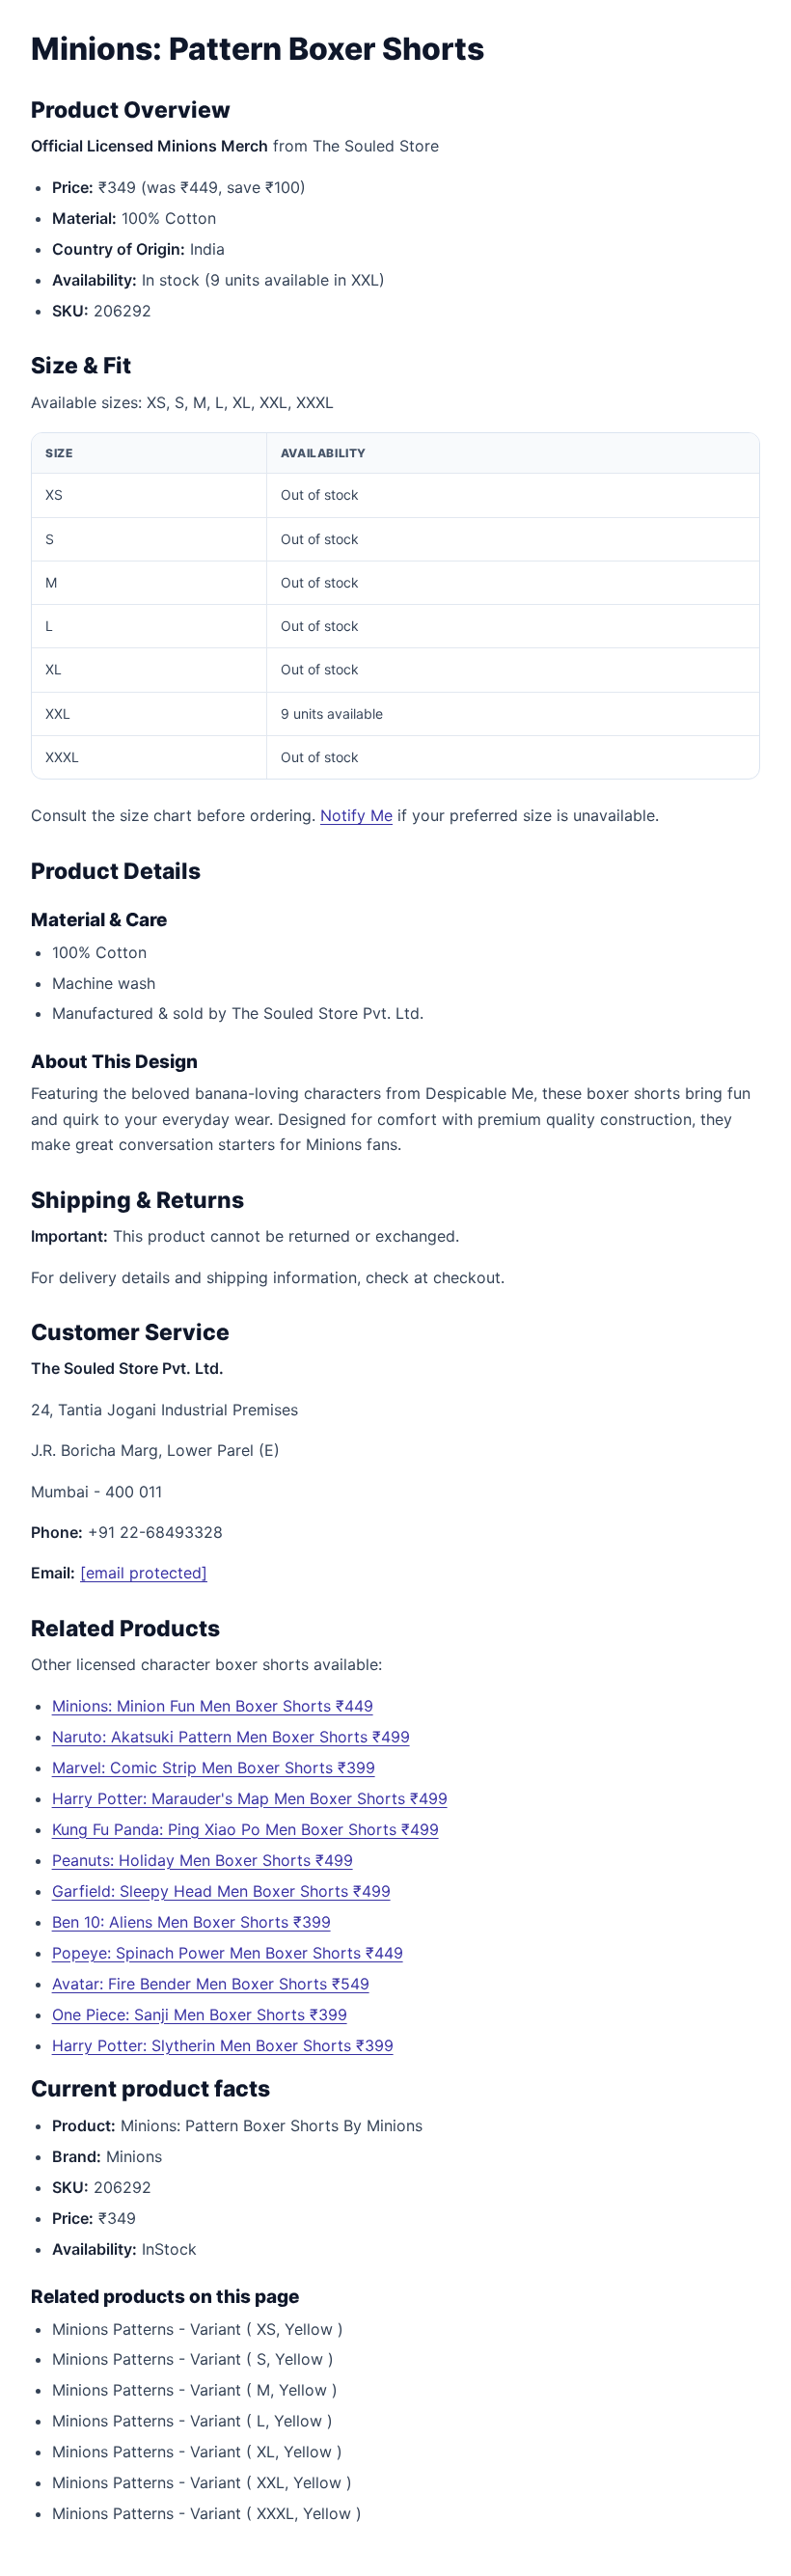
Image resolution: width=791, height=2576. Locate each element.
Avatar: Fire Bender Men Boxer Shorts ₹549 (211, 1984)
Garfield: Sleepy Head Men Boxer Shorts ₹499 (221, 1891)
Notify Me (356, 815)
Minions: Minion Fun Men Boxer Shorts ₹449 (213, 1706)
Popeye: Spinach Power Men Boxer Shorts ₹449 (228, 1953)
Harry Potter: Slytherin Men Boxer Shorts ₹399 (223, 2045)
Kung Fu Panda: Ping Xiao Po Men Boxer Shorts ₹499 (245, 1829)
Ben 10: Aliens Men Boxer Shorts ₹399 (191, 1922)
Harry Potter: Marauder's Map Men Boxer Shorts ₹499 (250, 1798)
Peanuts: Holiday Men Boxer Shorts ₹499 (203, 1860)
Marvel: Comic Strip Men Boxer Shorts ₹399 (214, 1768)
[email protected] (144, 1573)
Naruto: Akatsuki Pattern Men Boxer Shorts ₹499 (231, 1737)
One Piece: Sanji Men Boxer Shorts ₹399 (200, 2014)
